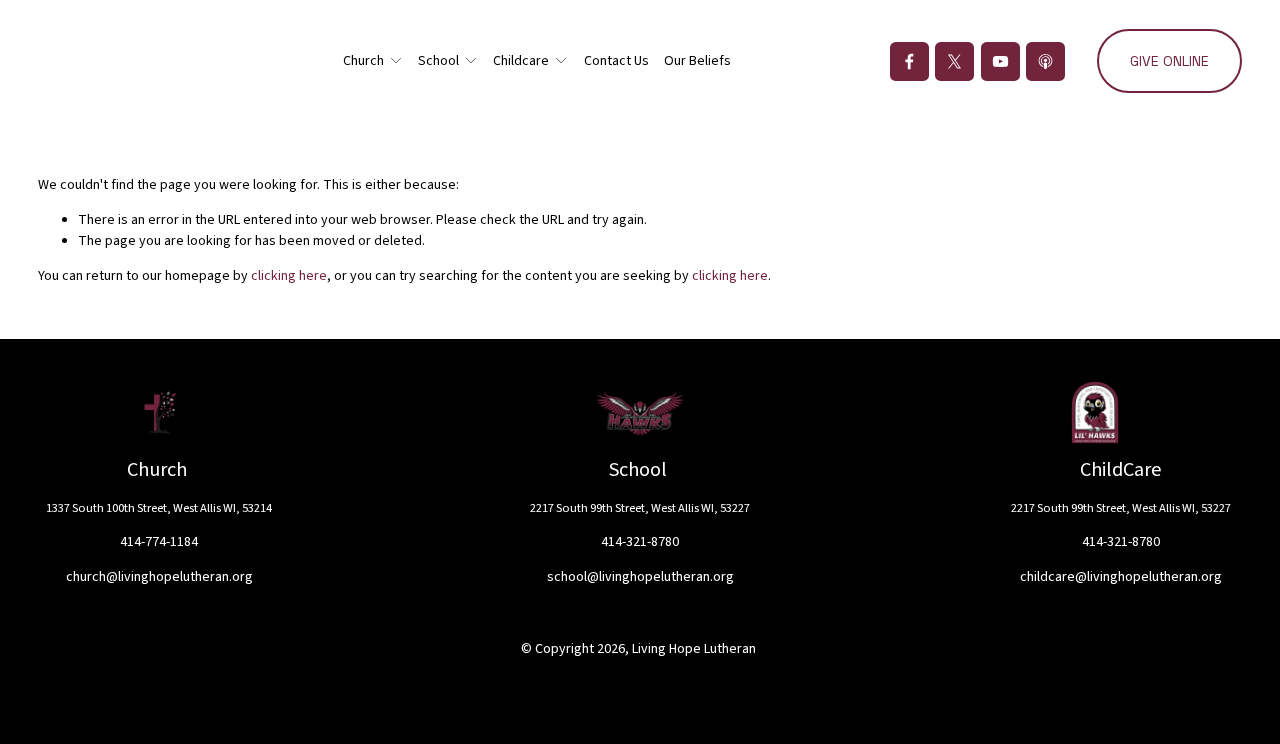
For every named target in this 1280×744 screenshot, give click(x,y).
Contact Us (616, 61)
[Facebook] (909, 61)
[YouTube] (1000, 61)
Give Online (1169, 61)
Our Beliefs (697, 61)
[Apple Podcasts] (1045, 61)
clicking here (289, 276)
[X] (954, 61)
